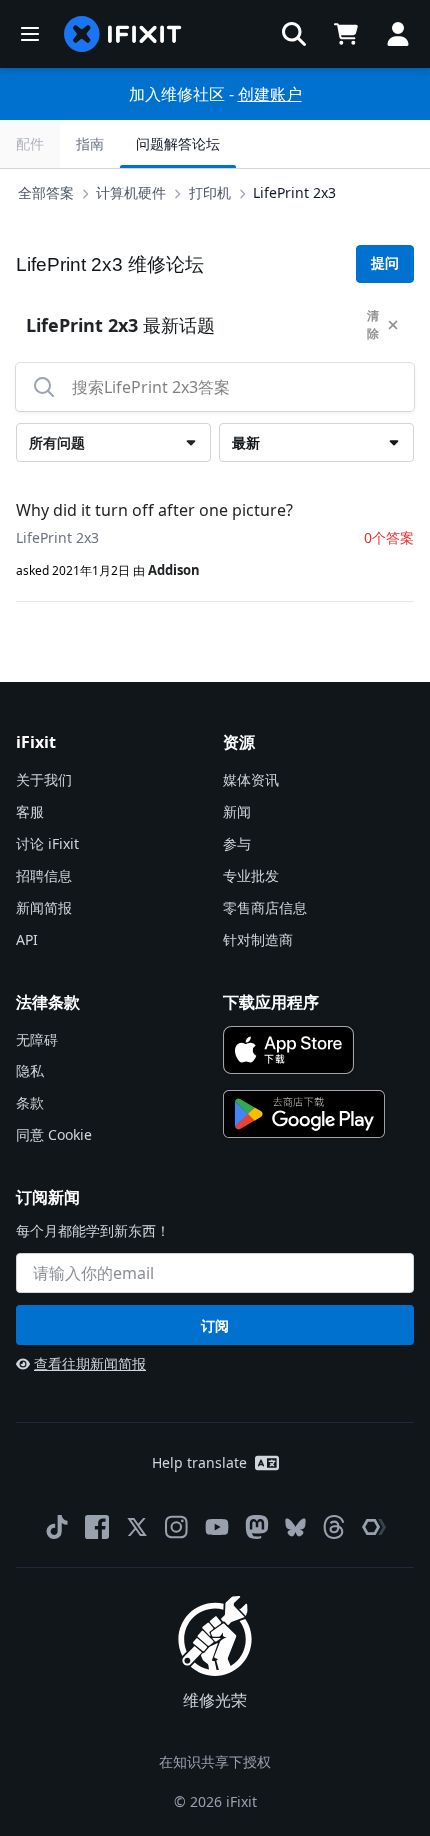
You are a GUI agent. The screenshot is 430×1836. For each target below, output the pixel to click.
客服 (30, 811)
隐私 (30, 1070)
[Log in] (398, 34)
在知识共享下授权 (215, 1761)
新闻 (237, 811)
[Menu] (30, 34)
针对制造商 (258, 939)
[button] (294, 34)
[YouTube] (217, 1527)
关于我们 (44, 779)
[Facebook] (97, 1527)
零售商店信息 (265, 907)
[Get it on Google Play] (304, 1114)
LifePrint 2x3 (294, 192)
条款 (30, 1102)
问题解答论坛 (178, 143)
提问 (385, 263)
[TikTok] (57, 1527)
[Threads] (334, 1527)
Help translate (199, 1462)
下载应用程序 (271, 1002)
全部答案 (46, 192)
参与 (237, 843)
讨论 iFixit (47, 843)
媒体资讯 (251, 779)
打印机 (210, 192)
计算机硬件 (131, 192)
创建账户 (270, 94)
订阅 (215, 1325)
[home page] (123, 34)
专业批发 (251, 875)
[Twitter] (137, 1527)
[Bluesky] (295, 1527)
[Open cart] (346, 34)
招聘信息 (44, 875)
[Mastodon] (257, 1527)
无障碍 (37, 1039)
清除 (373, 324)
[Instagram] (177, 1527)
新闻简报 (44, 907)
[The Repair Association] (374, 1527)
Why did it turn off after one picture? (154, 510)
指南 (90, 143)
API (27, 939)
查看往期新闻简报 (90, 1363)
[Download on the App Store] (288, 1050)
